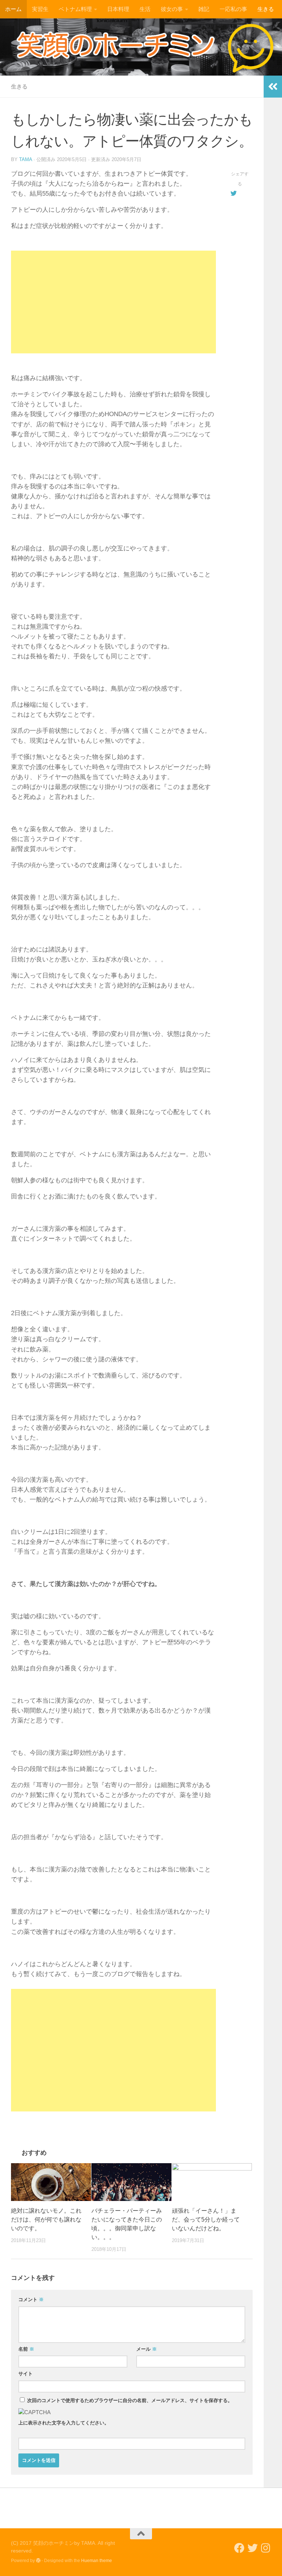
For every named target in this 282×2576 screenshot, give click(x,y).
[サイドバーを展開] (273, 87)
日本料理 (118, 9)
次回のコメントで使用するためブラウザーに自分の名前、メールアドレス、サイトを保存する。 (130, 2400)
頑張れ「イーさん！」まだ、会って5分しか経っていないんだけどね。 (206, 2220)
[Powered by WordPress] (38, 2561)
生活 (145, 9)
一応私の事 (233, 9)
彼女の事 (172, 9)
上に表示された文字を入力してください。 (64, 2423)
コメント (31, 2300)
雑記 (204, 9)
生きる (266, 9)
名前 (26, 2349)
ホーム (13, 9)
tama (26, 159)
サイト (26, 2374)
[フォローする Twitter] (253, 2548)
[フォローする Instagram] (266, 2548)
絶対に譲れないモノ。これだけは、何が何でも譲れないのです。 (46, 2220)
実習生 (40, 9)
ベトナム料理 (75, 9)
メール (147, 2349)
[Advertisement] (113, 302)
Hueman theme (97, 2561)
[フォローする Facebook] (239, 2548)
